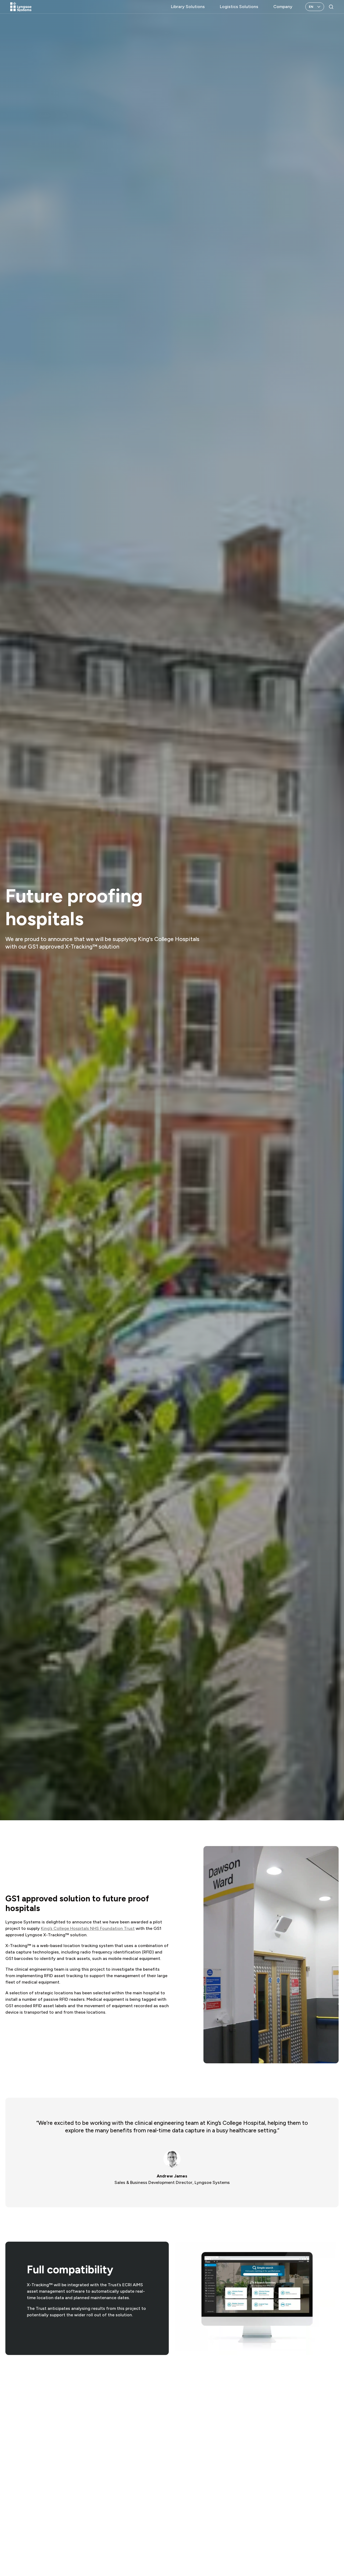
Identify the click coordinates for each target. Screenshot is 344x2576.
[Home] (21, 7)
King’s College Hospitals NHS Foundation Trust (88, 1928)
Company (283, 7)
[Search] (331, 7)
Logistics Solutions (239, 7)
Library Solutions (188, 7)
